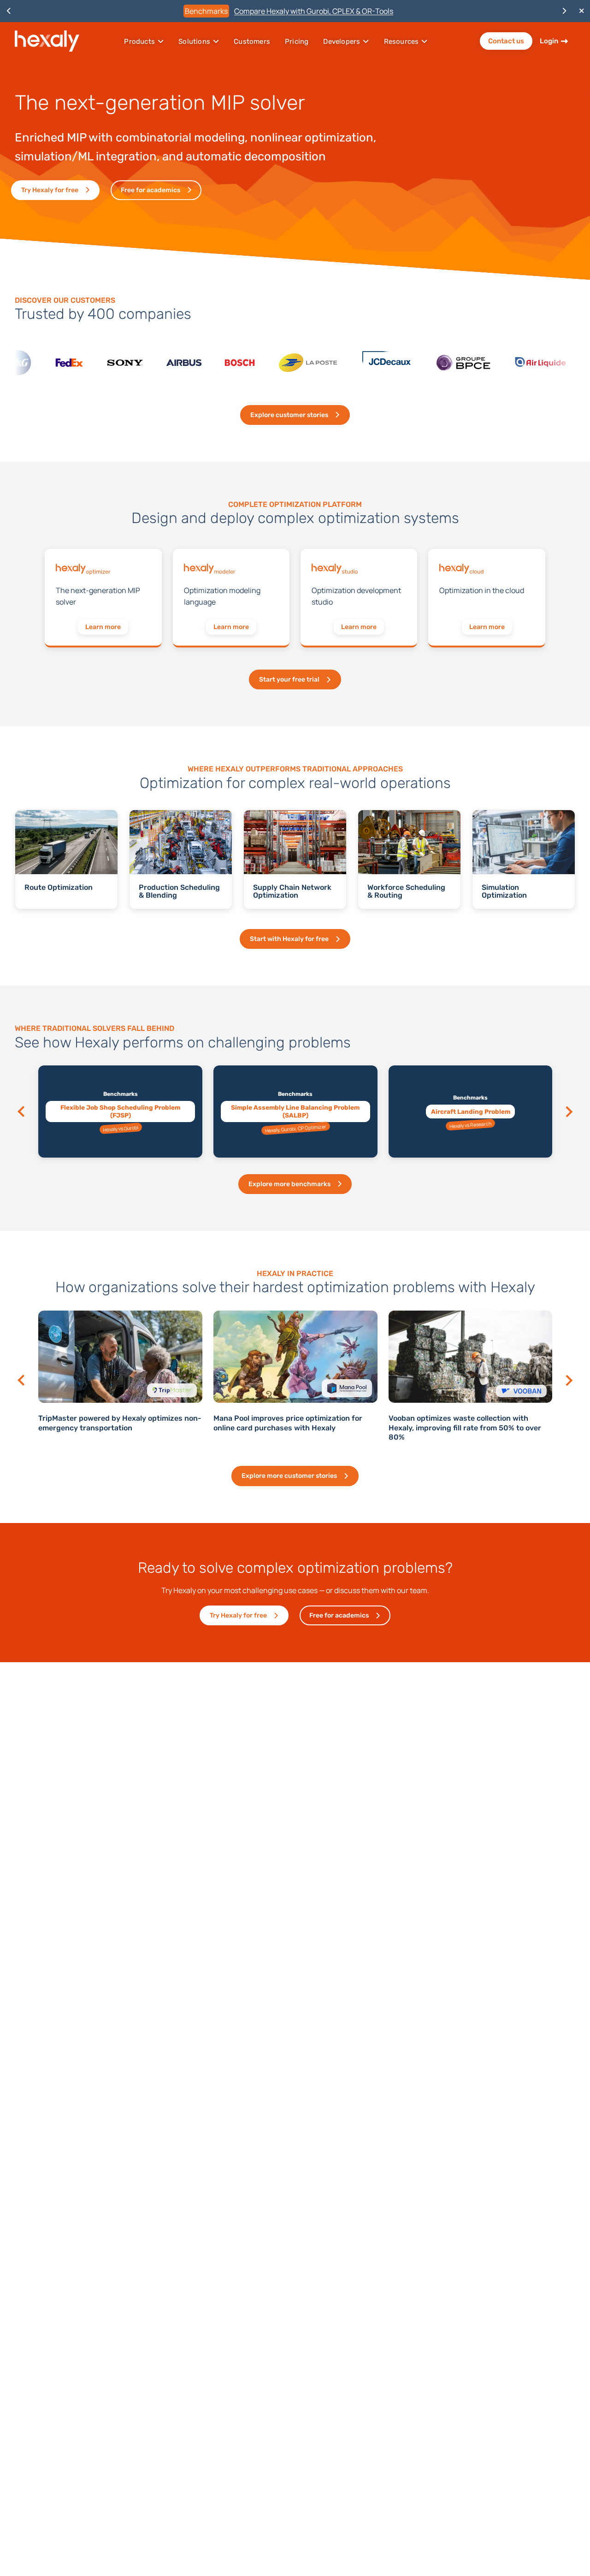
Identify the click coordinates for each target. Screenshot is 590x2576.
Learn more (103, 627)
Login (549, 41)
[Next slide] (568, 1112)
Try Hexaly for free (50, 190)
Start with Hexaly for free (289, 939)
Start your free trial (289, 679)
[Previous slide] (23, 1112)
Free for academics (150, 190)
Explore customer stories (289, 415)
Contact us (506, 41)
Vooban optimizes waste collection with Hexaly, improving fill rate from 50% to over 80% (290, 1428)
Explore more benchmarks (289, 1184)
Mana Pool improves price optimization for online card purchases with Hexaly (113, 1423)
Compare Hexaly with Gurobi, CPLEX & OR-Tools (314, 11)
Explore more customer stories (289, 1476)
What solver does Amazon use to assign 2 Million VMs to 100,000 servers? (462, 1423)
